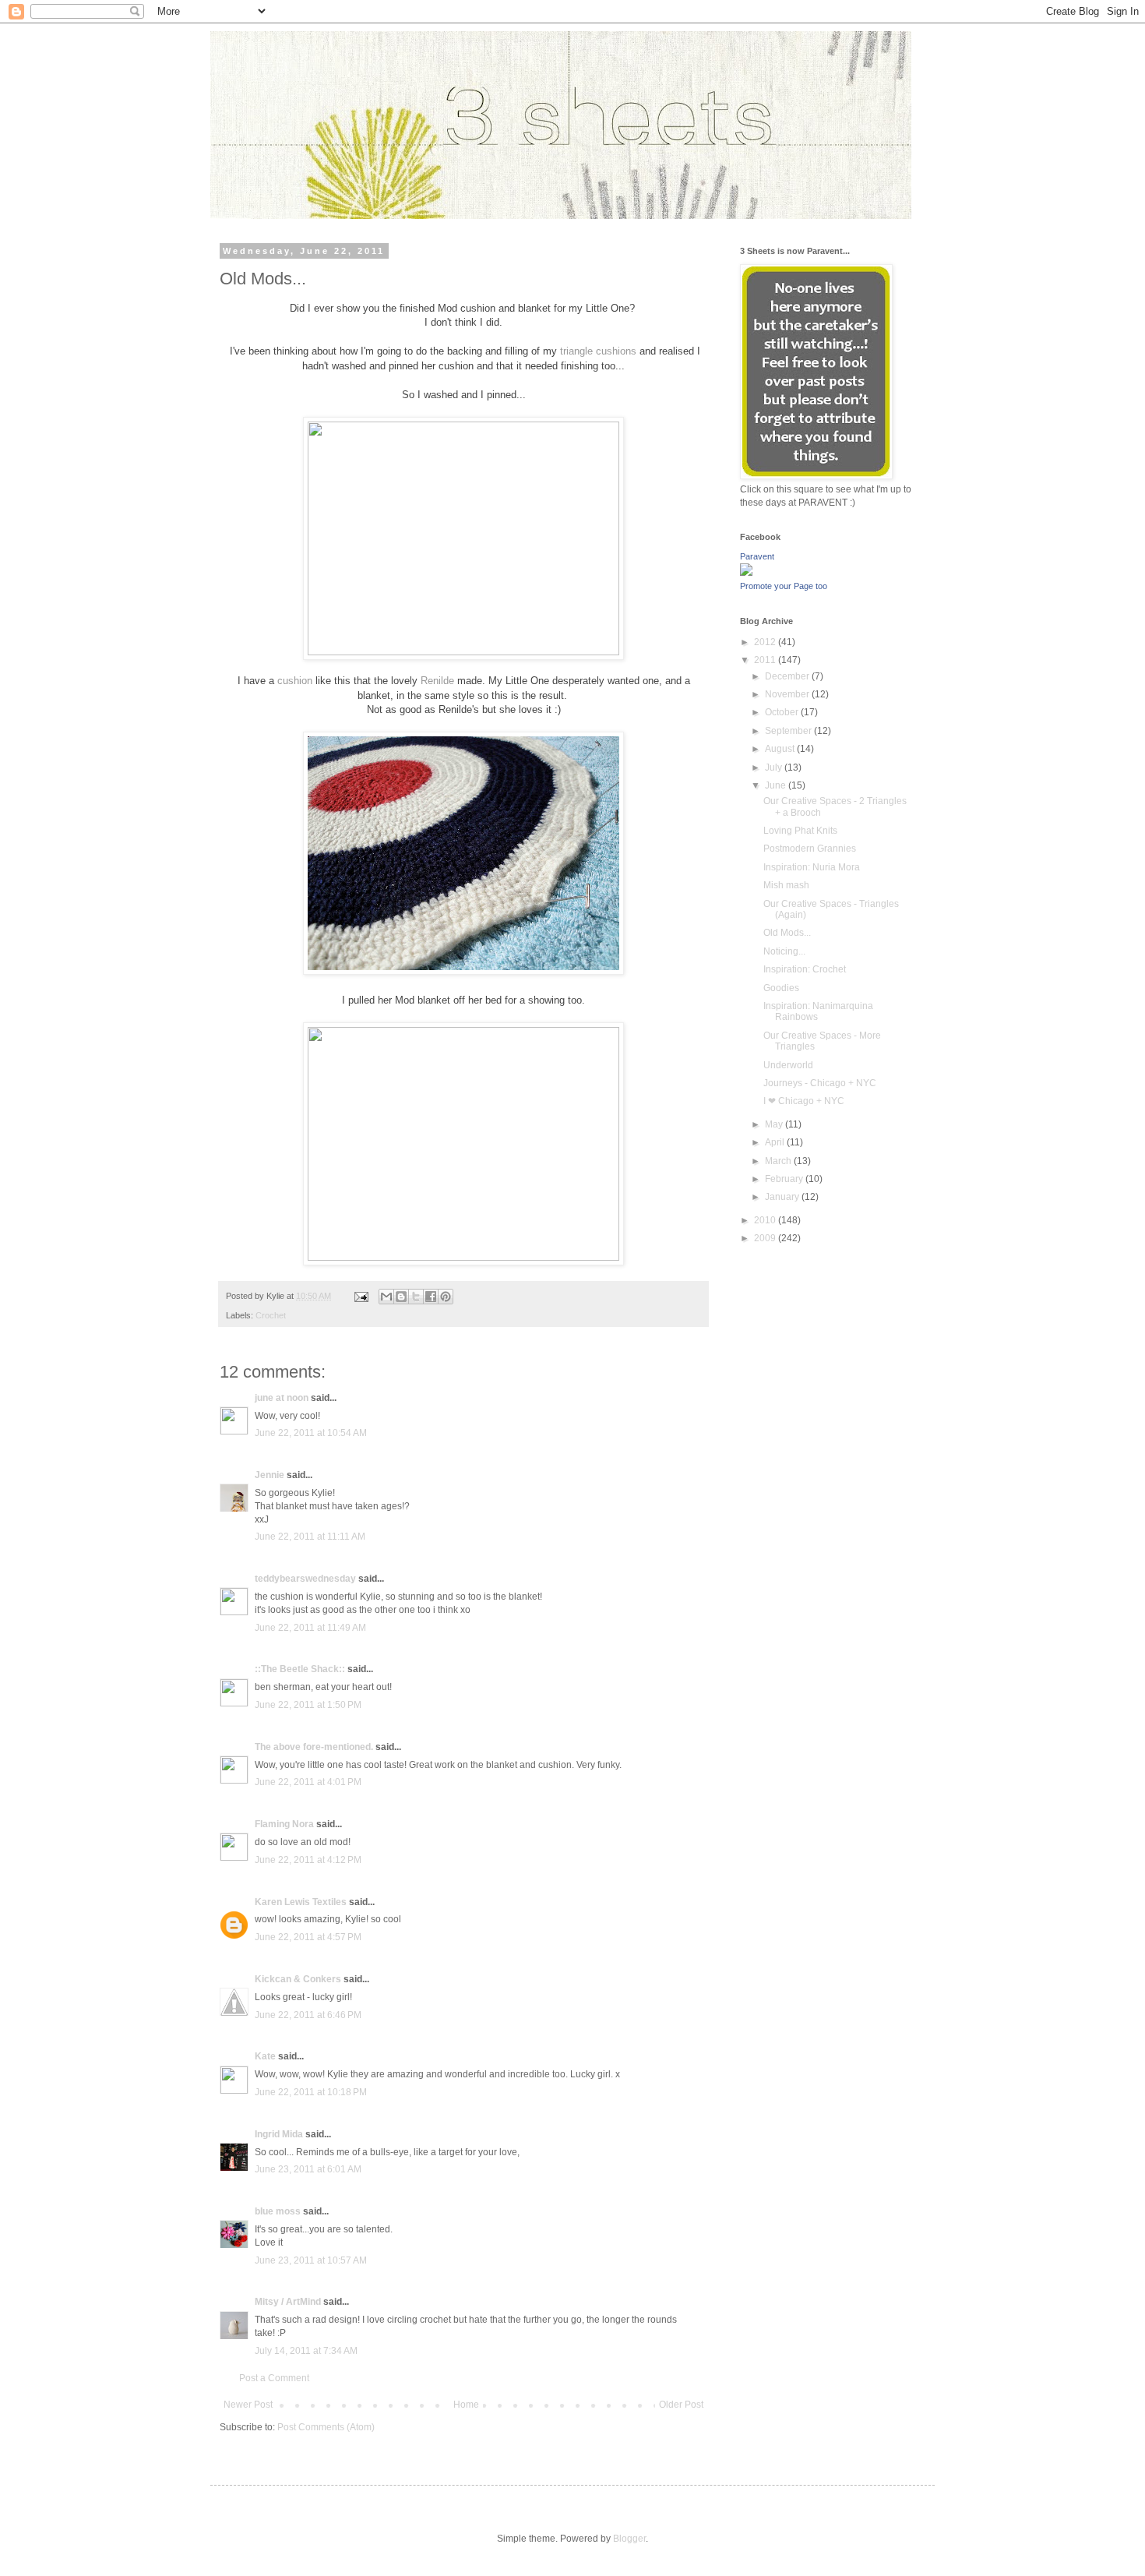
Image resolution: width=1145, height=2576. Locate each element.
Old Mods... (787, 933)
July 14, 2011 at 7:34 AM (306, 2351)
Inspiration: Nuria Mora (812, 867)
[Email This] (386, 1297)
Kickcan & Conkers (298, 1979)
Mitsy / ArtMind (288, 2302)
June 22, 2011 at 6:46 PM (308, 2015)
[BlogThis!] (401, 1297)
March (779, 1161)
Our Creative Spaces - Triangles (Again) (831, 909)
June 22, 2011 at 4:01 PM (308, 1782)
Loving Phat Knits (800, 831)
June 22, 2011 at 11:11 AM (310, 1537)
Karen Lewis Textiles (301, 1902)
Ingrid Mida (279, 2134)
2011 (766, 660)
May (775, 1124)
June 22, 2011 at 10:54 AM (311, 1433)
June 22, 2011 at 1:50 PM (308, 1705)
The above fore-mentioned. (314, 1747)
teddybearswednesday (305, 1579)
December (788, 676)
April (776, 1142)
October (783, 712)
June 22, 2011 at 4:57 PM (308, 1937)
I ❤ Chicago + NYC (804, 1101)
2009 (766, 1238)
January (783, 1197)
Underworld (788, 1065)
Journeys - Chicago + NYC (820, 1083)
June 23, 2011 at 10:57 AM (311, 2260)
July (775, 768)
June (777, 785)
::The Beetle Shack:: (300, 1669)
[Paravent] (746, 573)
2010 (766, 1220)
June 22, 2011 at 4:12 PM (308, 1860)
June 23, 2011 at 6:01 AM (308, 2169)
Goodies (781, 988)
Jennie (270, 1475)
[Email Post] (361, 1296)
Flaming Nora (284, 1824)
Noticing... (784, 951)
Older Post (681, 2405)
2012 (766, 642)
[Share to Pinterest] (446, 1297)
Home (466, 2405)
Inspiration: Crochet (805, 969)
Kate (265, 2056)
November (788, 694)
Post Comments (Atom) (326, 2427)
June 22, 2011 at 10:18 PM (311, 2092)
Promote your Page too (784, 586)
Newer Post (248, 2405)
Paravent (757, 556)
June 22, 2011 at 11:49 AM (310, 1628)
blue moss (278, 2211)
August (781, 749)
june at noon (282, 1398)
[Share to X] (416, 1297)
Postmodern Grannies (810, 849)
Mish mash (786, 885)
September (789, 731)
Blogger (629, 2539)
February (785, 1179)
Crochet (271, 1315)
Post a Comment (274, 2378)
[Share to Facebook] (431, 1297)
